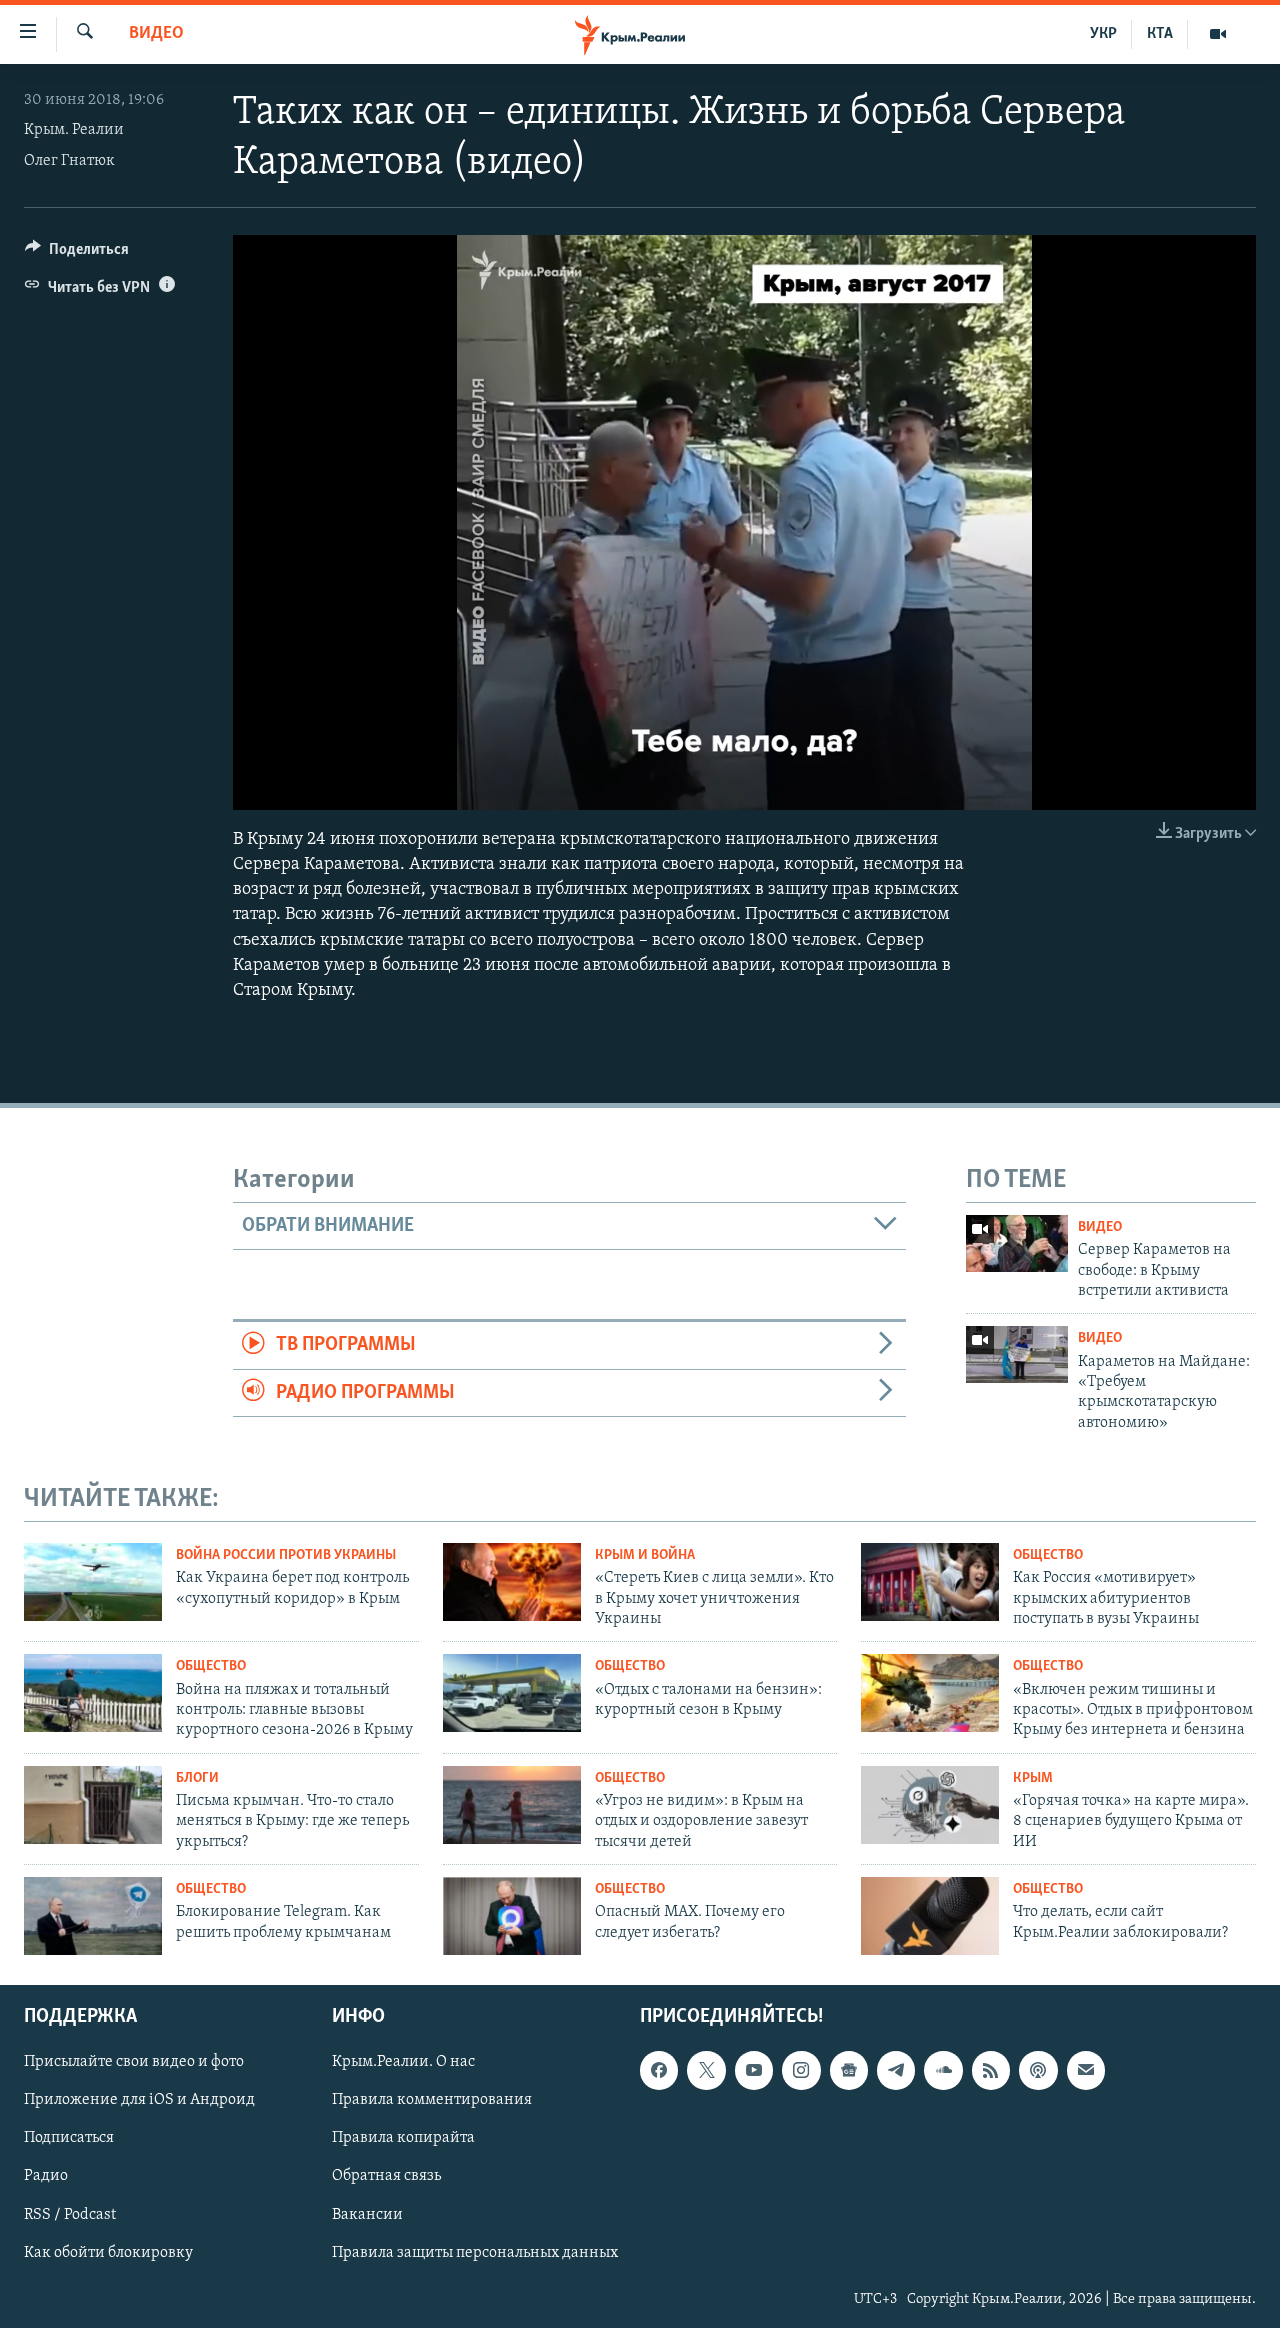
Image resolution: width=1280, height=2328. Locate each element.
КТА (1160, 34)
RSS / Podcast (70, 2214)
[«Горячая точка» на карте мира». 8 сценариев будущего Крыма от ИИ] (930, 1805)
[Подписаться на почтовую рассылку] (1086, 2070)
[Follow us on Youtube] (754, 2070)
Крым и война (645, 1555)
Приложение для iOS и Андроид (139, 2100)
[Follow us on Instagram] (801, 2070)
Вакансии (367, 2214)
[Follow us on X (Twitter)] (706, 2070)
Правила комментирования (432, 2100)
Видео (156, 34)
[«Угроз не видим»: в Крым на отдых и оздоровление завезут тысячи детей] (512, 1805)
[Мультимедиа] (1218, 34)
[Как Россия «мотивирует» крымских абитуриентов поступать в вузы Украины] (930, 1582)
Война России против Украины (286, 1555)
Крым (1033, 1778)
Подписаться (69, 2138)
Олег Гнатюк (69, 161)
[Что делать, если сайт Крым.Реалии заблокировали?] (930, 1916)
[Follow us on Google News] (849, 2070)
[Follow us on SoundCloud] (943, 2070)
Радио (46, 2176)
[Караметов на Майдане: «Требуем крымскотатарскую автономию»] (1017, 1354)
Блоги (197, 1778)
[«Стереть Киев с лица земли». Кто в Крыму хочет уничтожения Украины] (512, 1582)
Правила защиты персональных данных (475, 2252)
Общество (1048, 1555)
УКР (1103, 34)
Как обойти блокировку (108, 2252)
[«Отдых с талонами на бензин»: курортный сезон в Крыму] (512, 1693)
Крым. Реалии (74, 130)
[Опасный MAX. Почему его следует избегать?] (512, 1916)
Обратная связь (386, 2176)
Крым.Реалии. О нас (403, 2062)
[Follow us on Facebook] (659, 2070)
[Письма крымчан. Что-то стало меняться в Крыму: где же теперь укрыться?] (93, 1805)
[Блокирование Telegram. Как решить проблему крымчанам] (93, 1916)
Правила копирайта (403, 2138)
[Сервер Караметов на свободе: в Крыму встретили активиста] (1017, 1243)
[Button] (77, 254)
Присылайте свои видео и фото (134, 2062)
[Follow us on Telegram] (896, 2070)
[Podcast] (1038, 2070)
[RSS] (991, 2070)
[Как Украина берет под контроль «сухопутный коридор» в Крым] (93, 1582)
